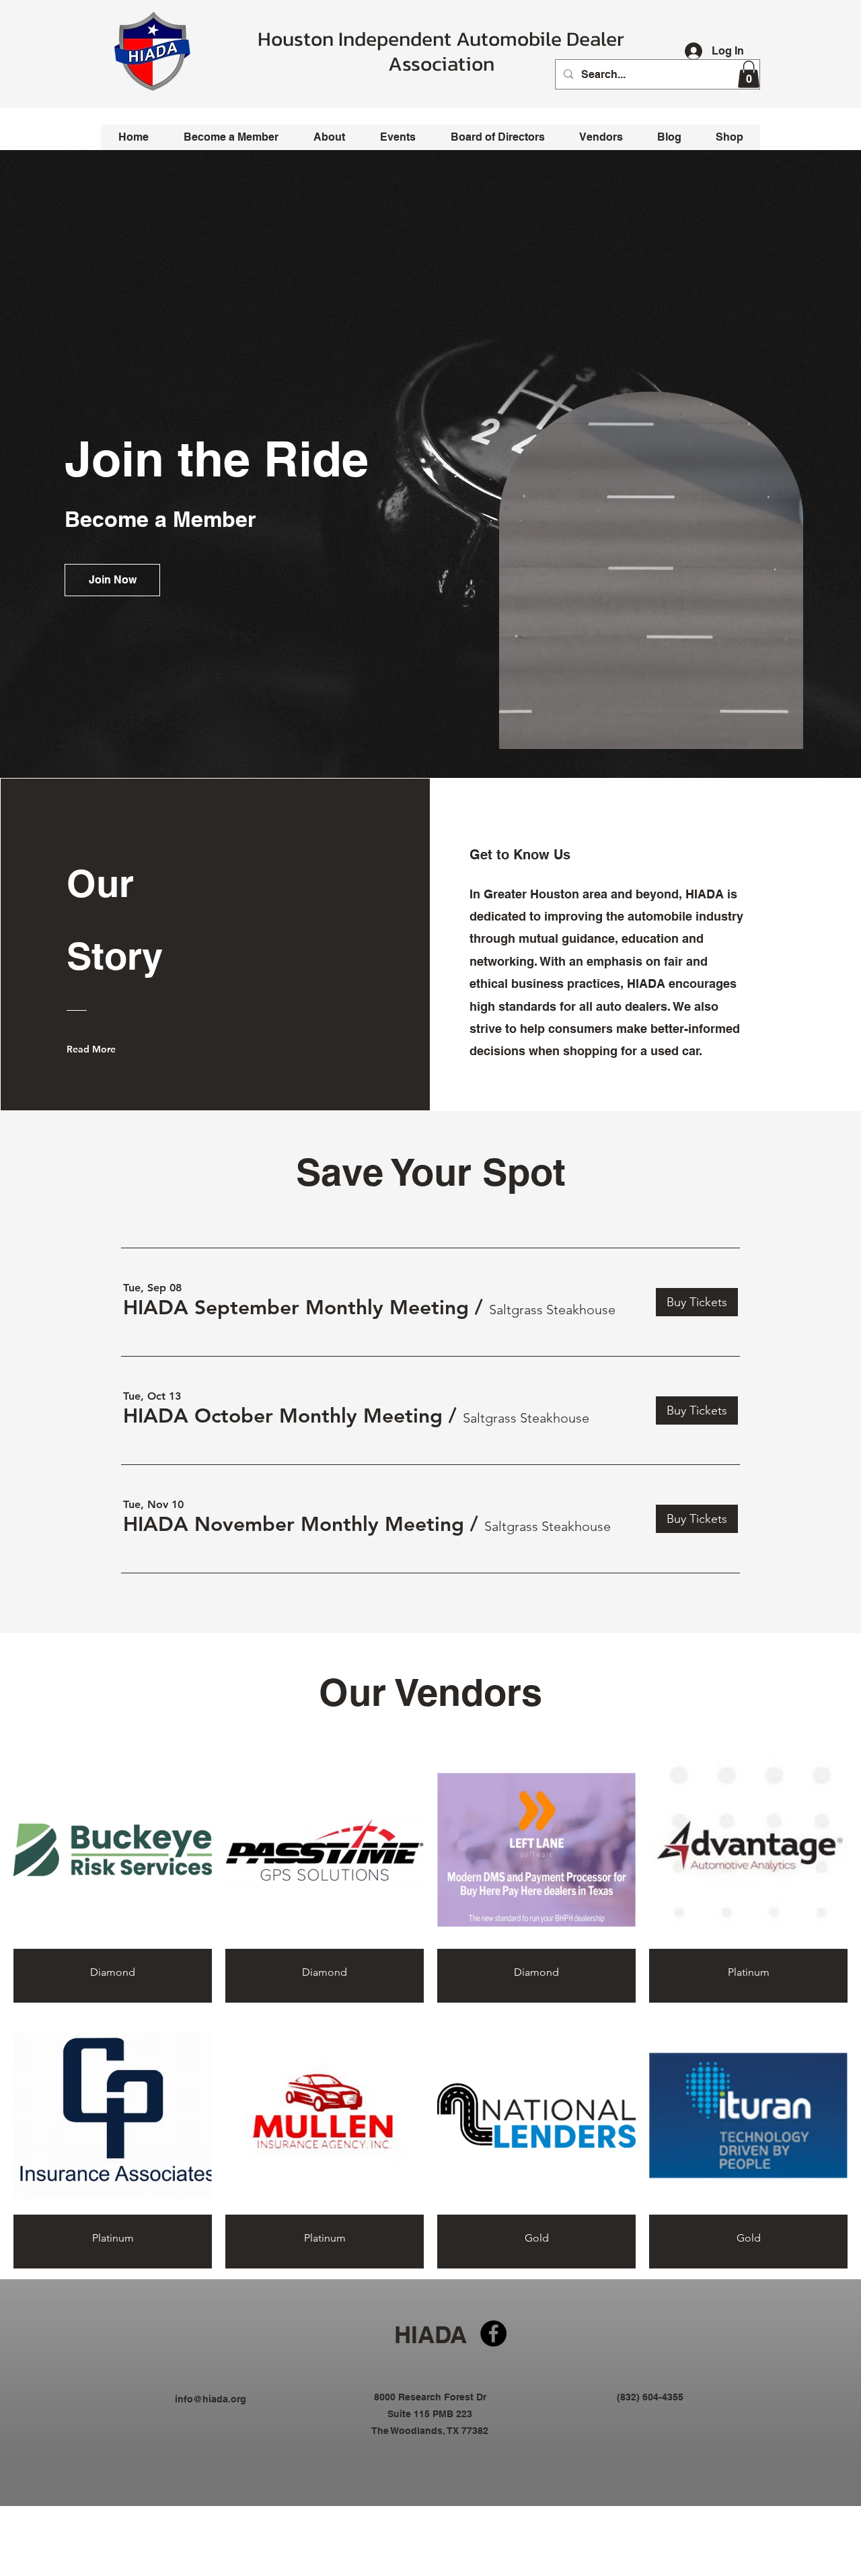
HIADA (430, 2334)
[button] (749, 74)
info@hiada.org (211, 2399)
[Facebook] (493, 2333)
